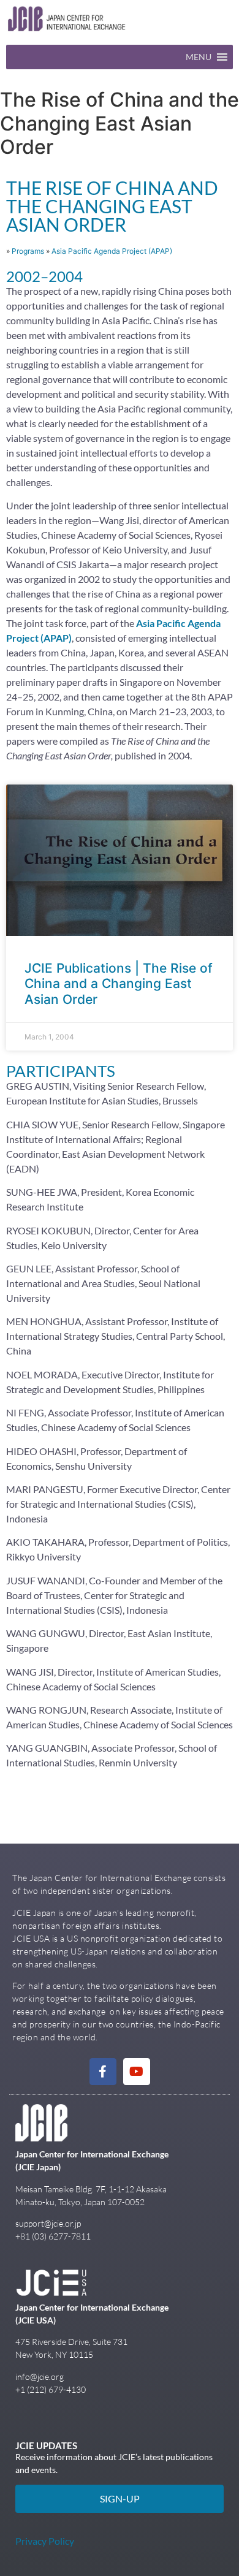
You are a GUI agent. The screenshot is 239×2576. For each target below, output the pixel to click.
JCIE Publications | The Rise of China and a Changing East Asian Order (119, 983)
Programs (28, 251)
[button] (199, 57)
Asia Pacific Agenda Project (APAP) (112, 251)
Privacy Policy (45, 2541)
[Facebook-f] (103, 2072)
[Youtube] (137, 2072)
